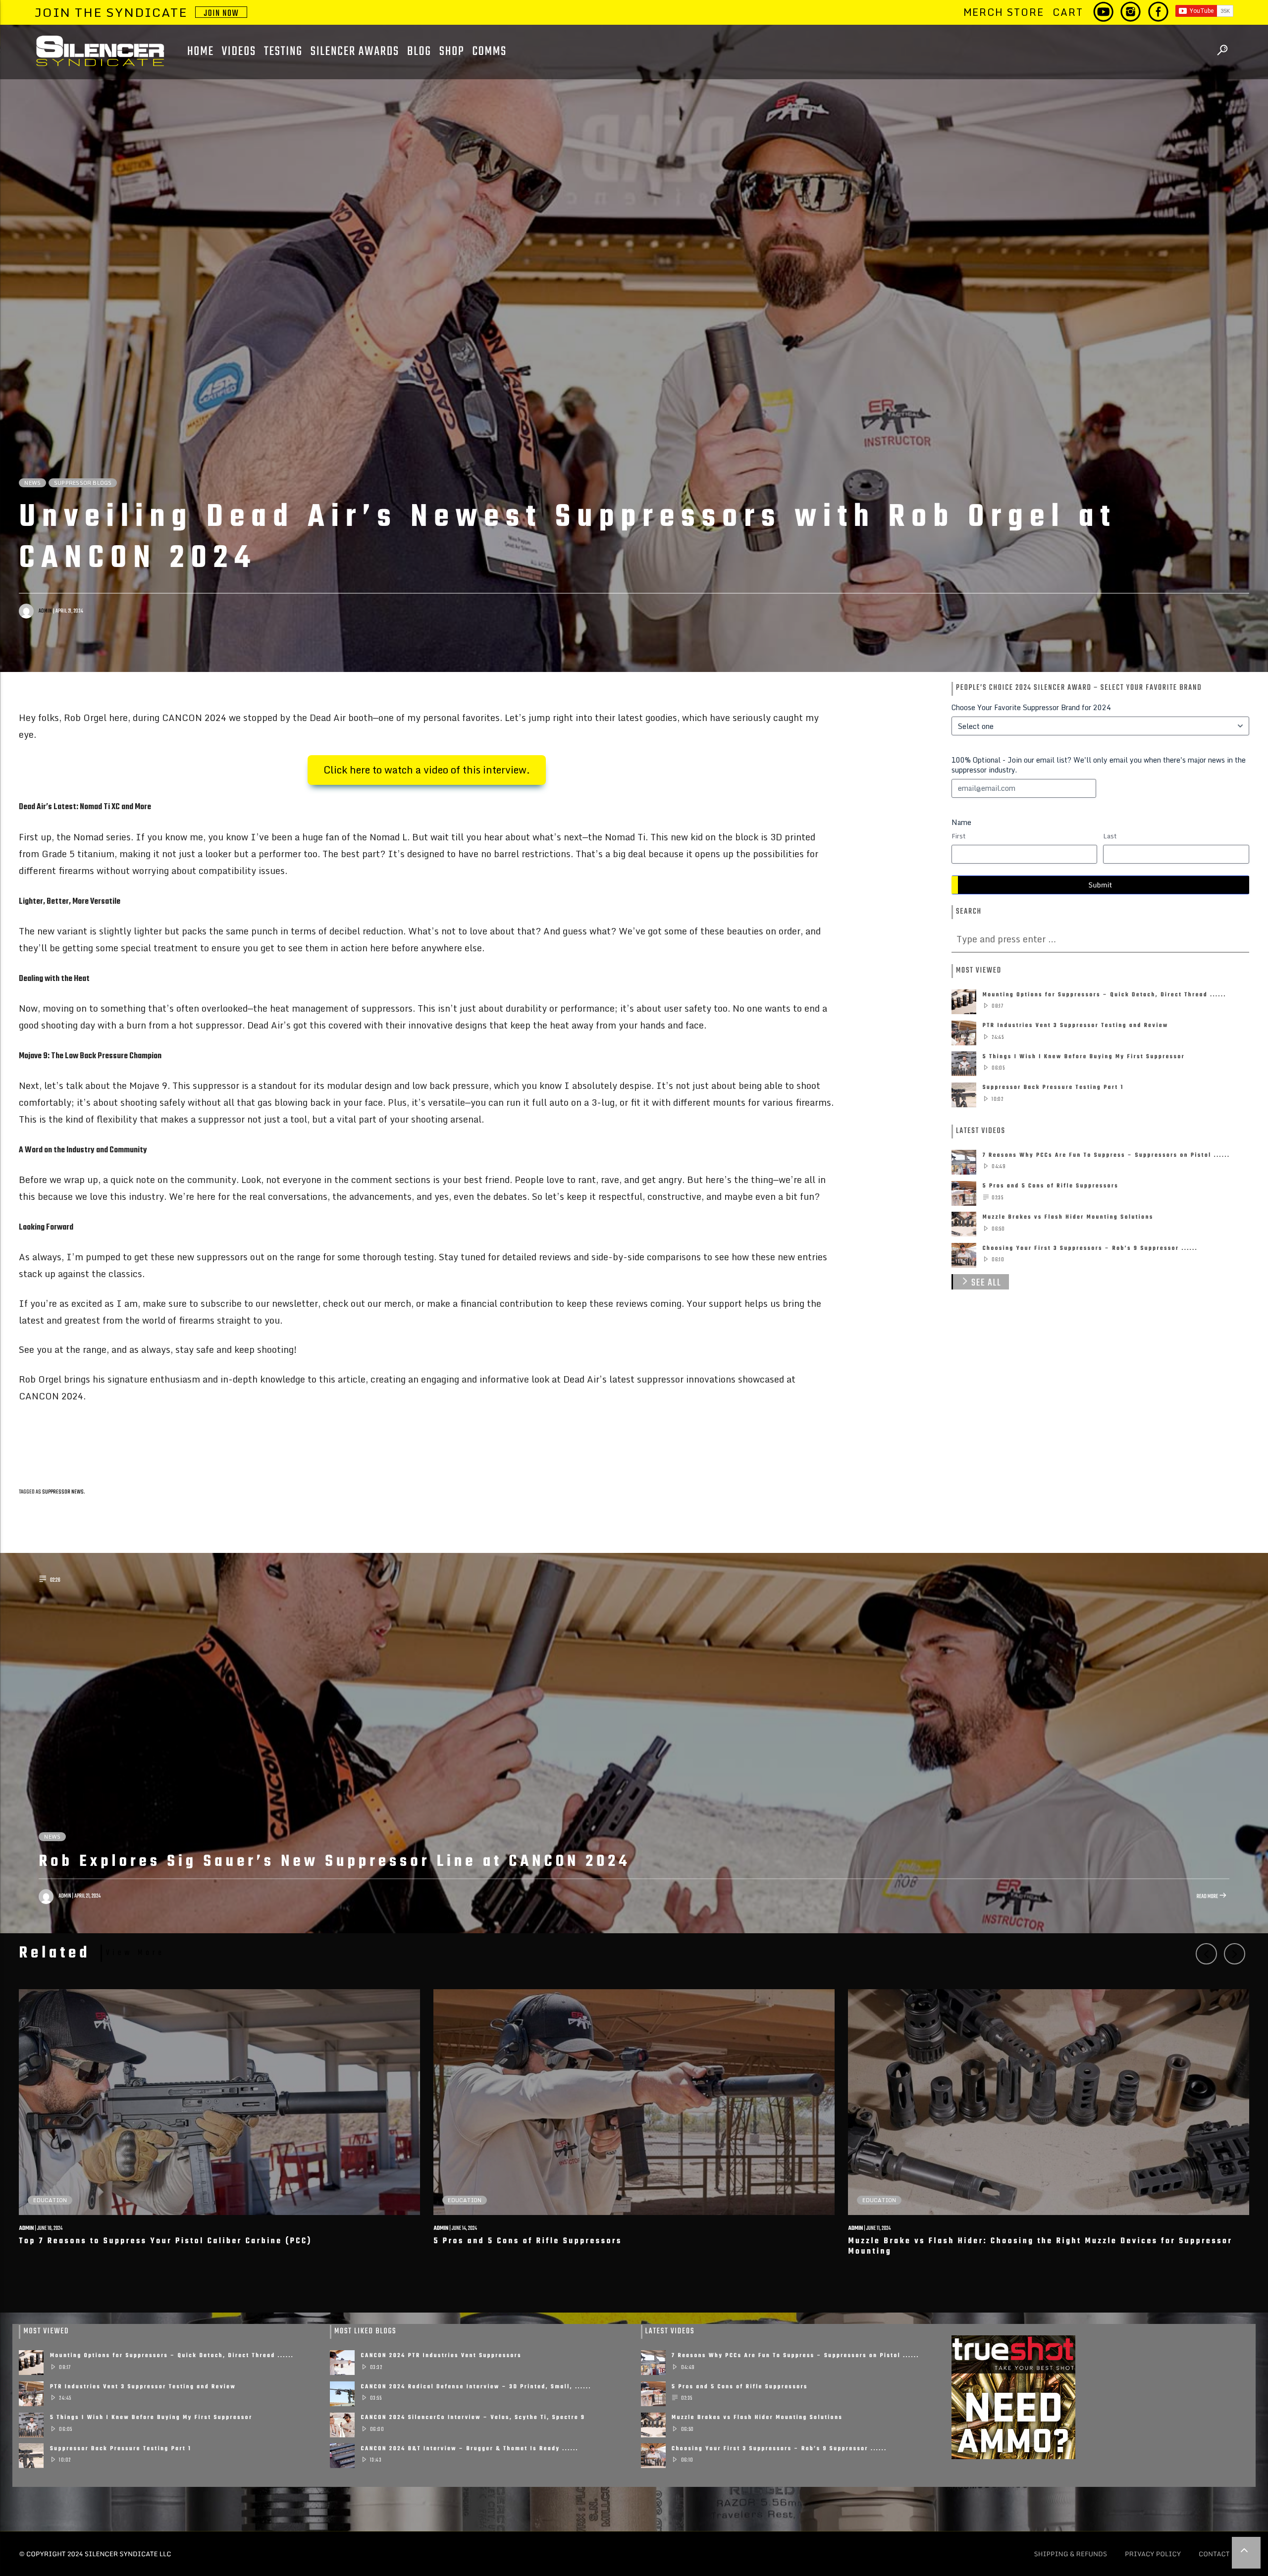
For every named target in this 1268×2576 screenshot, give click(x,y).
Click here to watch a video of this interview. (427, 770)
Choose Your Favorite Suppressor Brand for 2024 (1031, 708)
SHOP (452, 52)
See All (986, 1283)
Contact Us (1219, 2554)
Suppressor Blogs (83, 483)
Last (1110, 836)
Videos (239, 52)
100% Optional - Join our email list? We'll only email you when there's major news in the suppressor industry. (1099, 765)
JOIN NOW (221, 12)
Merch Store (1004, 12)
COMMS (489, 52)
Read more (1208, 1897)
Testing (283, 52)
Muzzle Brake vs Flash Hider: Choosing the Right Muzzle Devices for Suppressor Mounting (1040, 2247)
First (958, 836)
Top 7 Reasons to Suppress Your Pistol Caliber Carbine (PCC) (165, 2241)
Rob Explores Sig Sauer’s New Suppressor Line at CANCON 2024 (334, 1862)
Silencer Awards (355, 52)
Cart (1068, 12)
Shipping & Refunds (1070, 2554)
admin (45, 611)
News (32, 483)
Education (50, 2200)
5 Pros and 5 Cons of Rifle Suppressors (528, 2241)
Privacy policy (1153, 2554)
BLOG (419, 52)
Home (201, 52)
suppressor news (63, 1492)
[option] (220, 2129)
